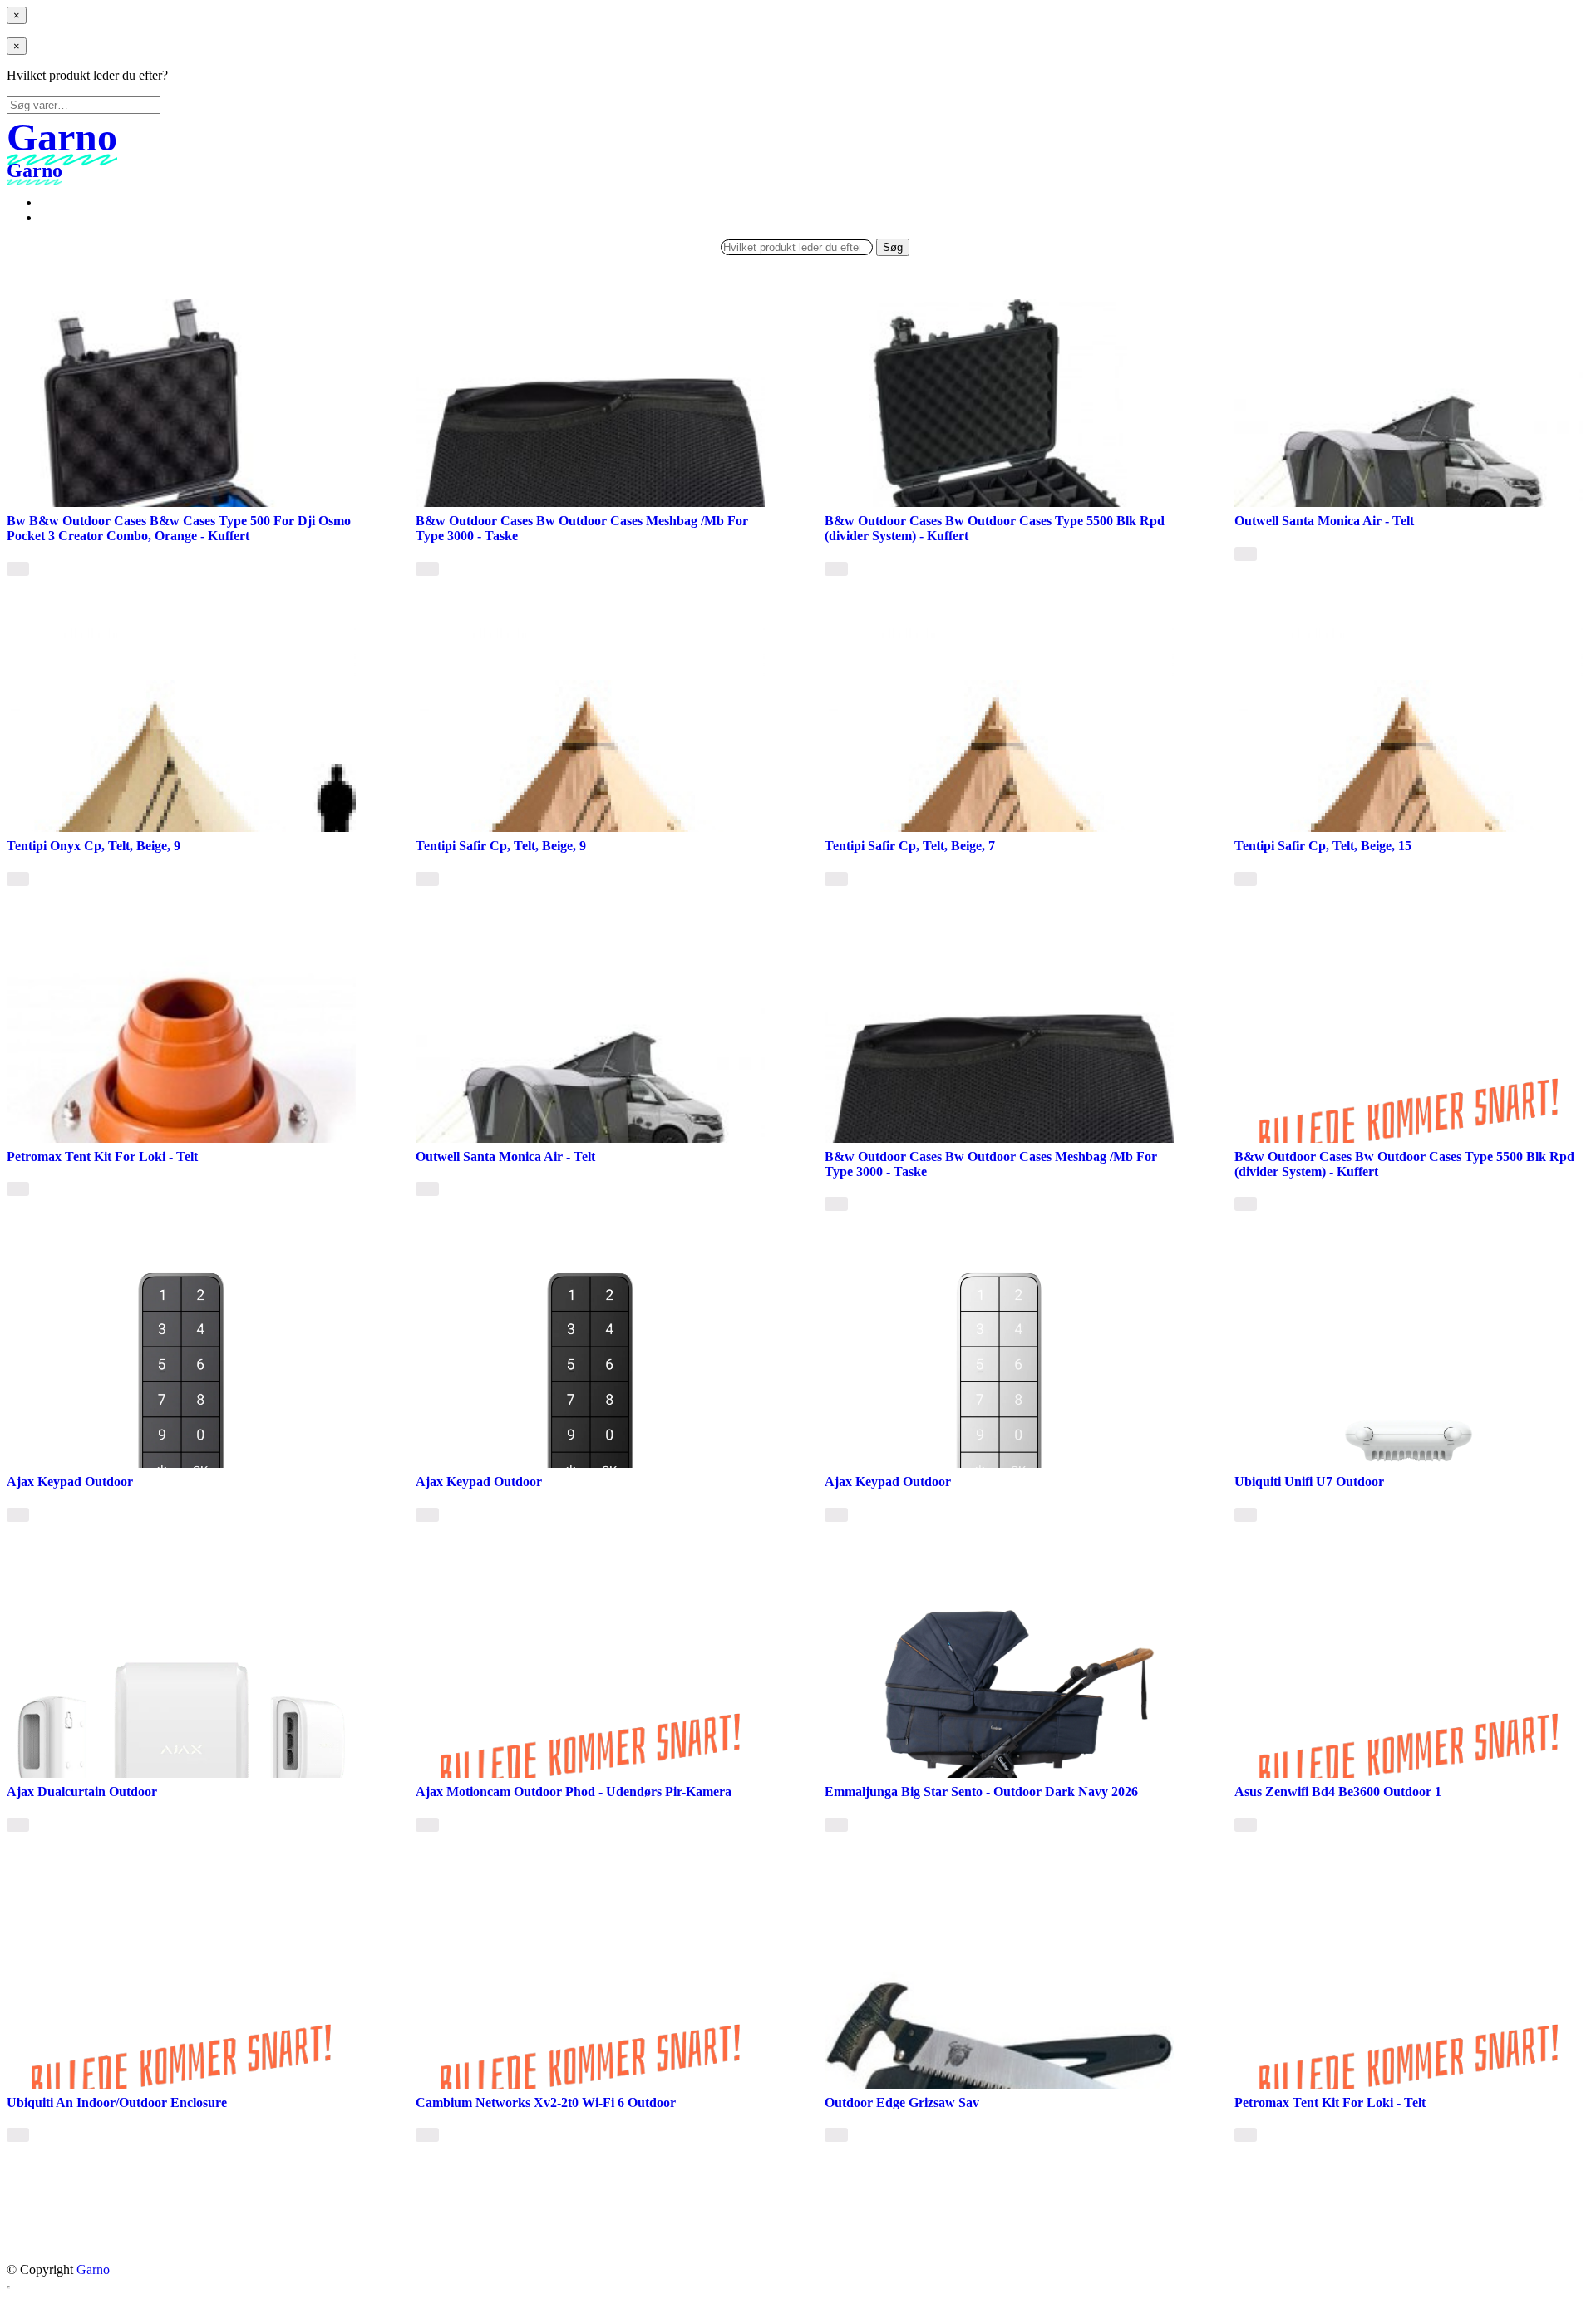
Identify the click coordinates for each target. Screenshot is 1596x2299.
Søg (893, 247)
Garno (93, 2269)
